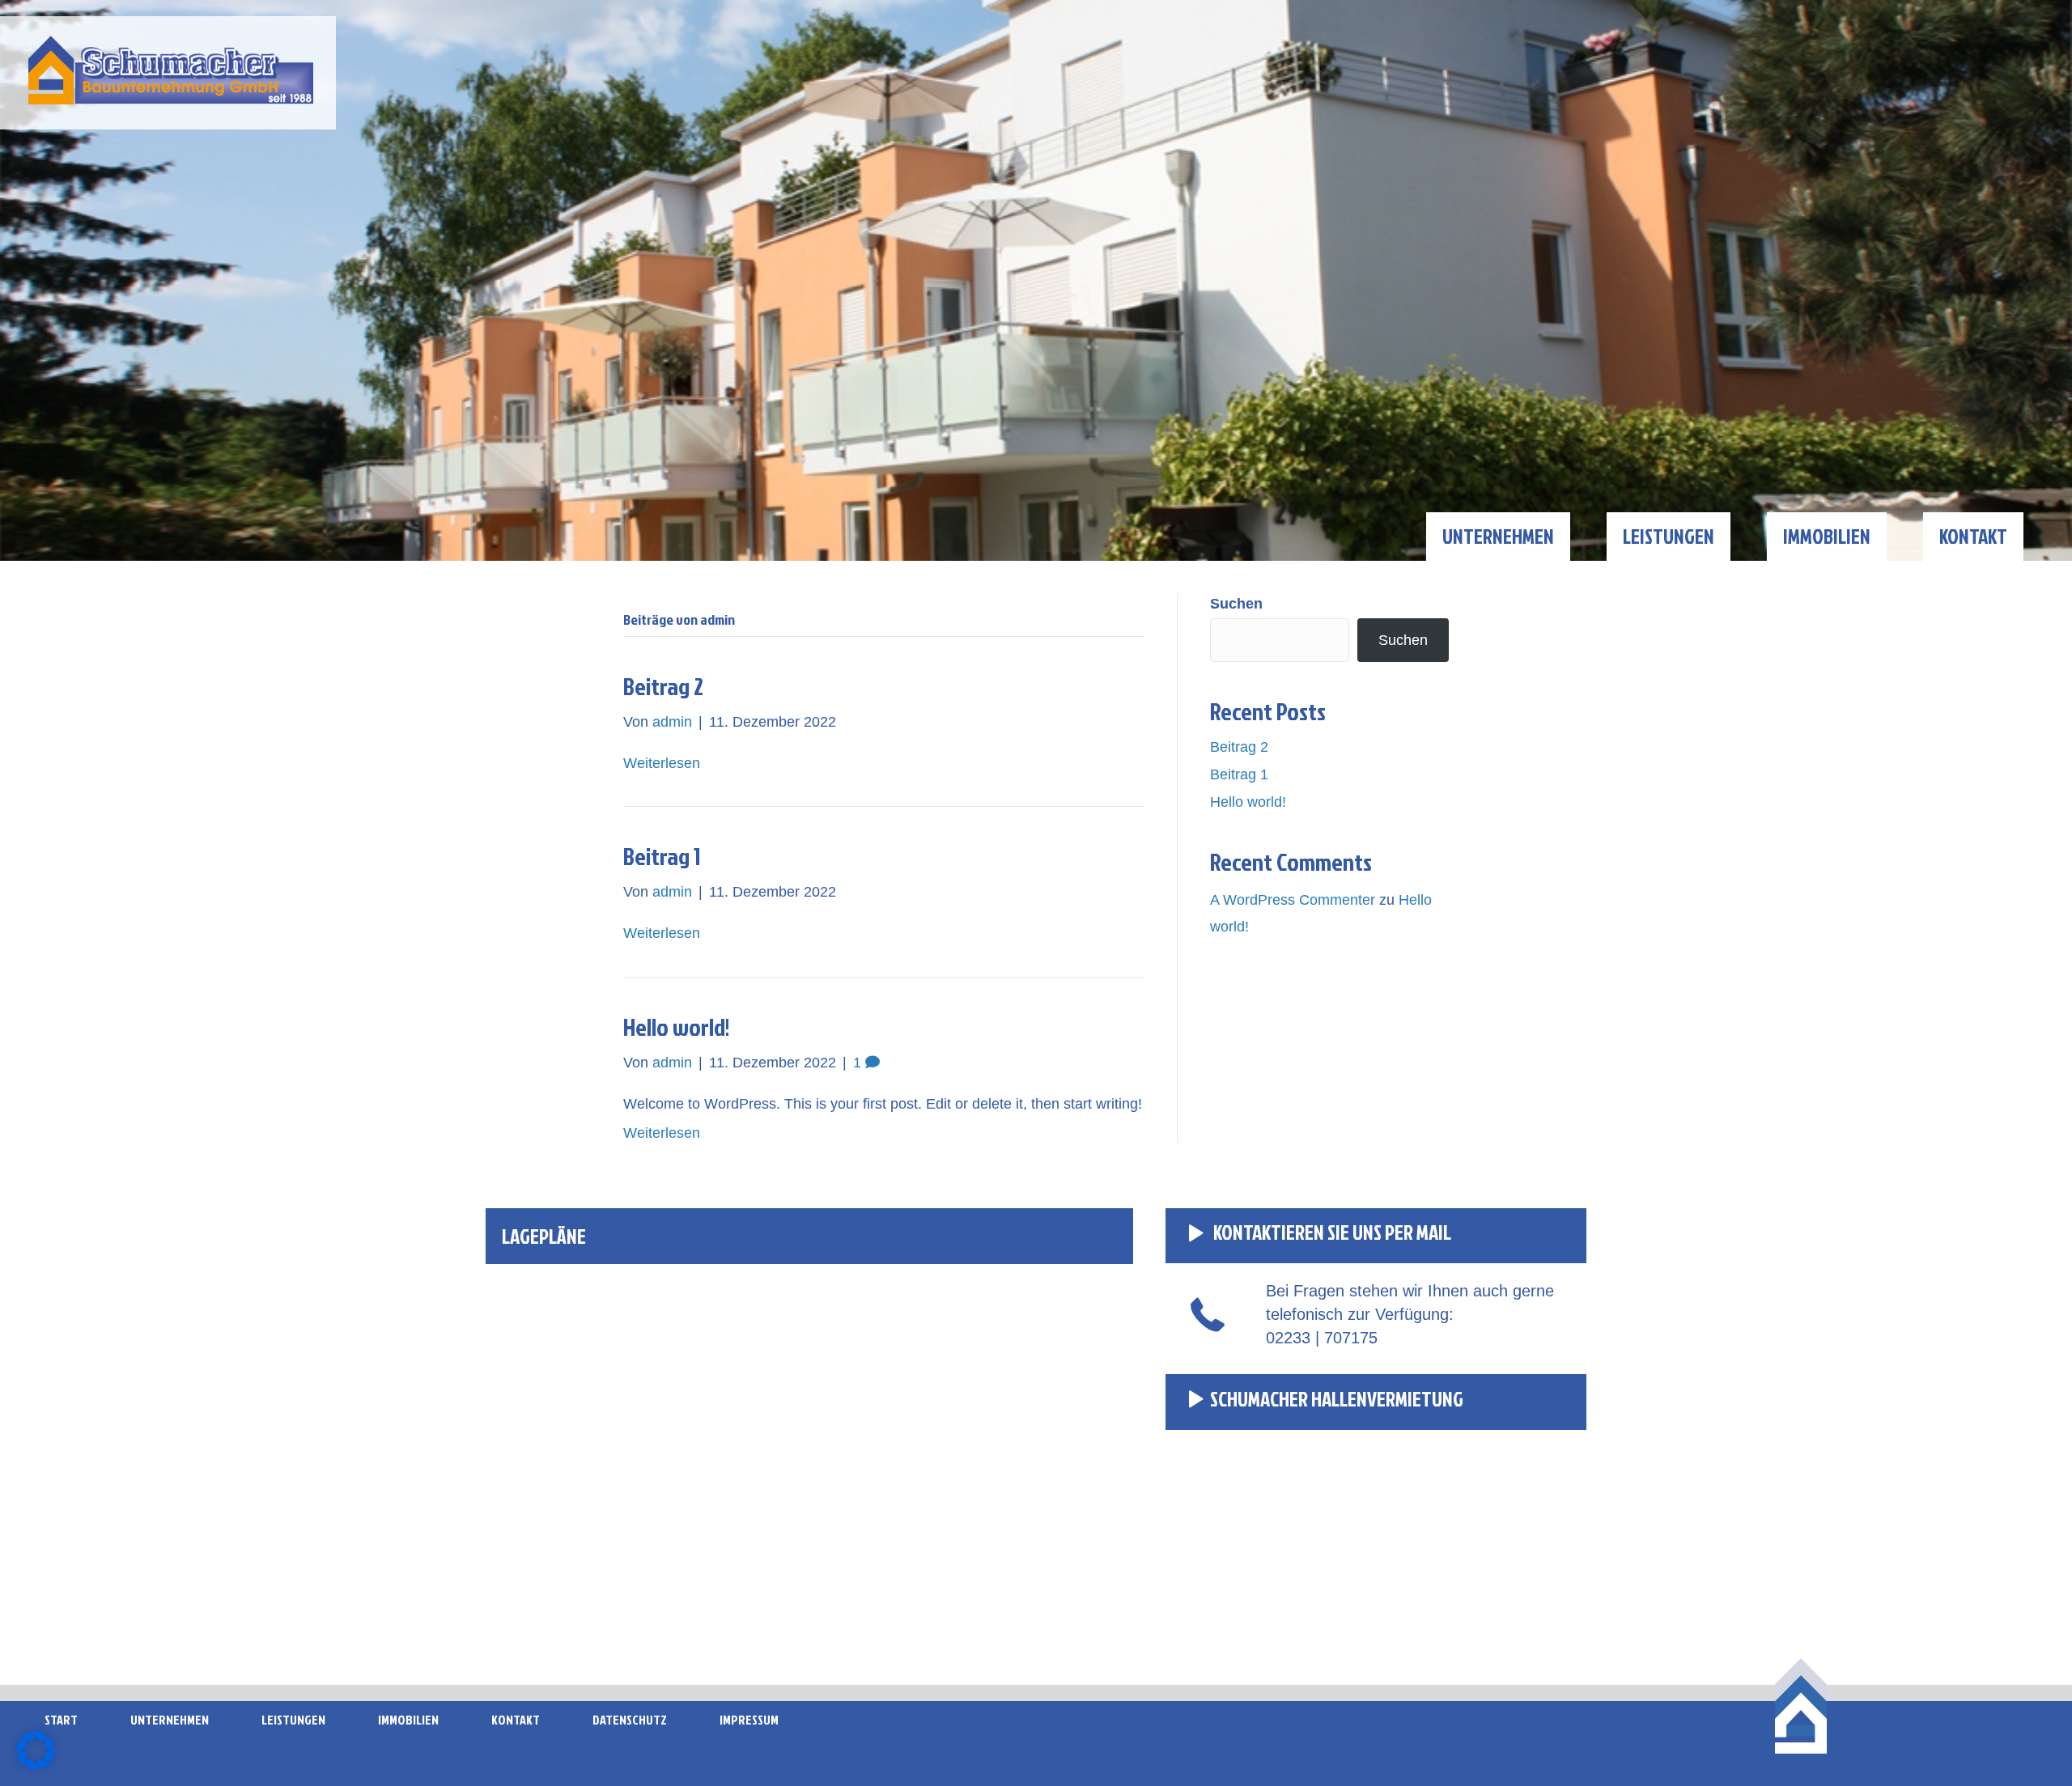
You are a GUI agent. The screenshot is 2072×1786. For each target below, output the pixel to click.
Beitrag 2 (663, 686)
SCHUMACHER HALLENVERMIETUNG (1337, 1399)
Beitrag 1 (662, 856)
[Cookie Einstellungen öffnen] (36, 1765)
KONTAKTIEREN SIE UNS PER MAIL (1331, 1232)
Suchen (1236, 604)
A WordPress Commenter (1293, 900)
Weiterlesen (662, 763)
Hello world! (677, 1027)
